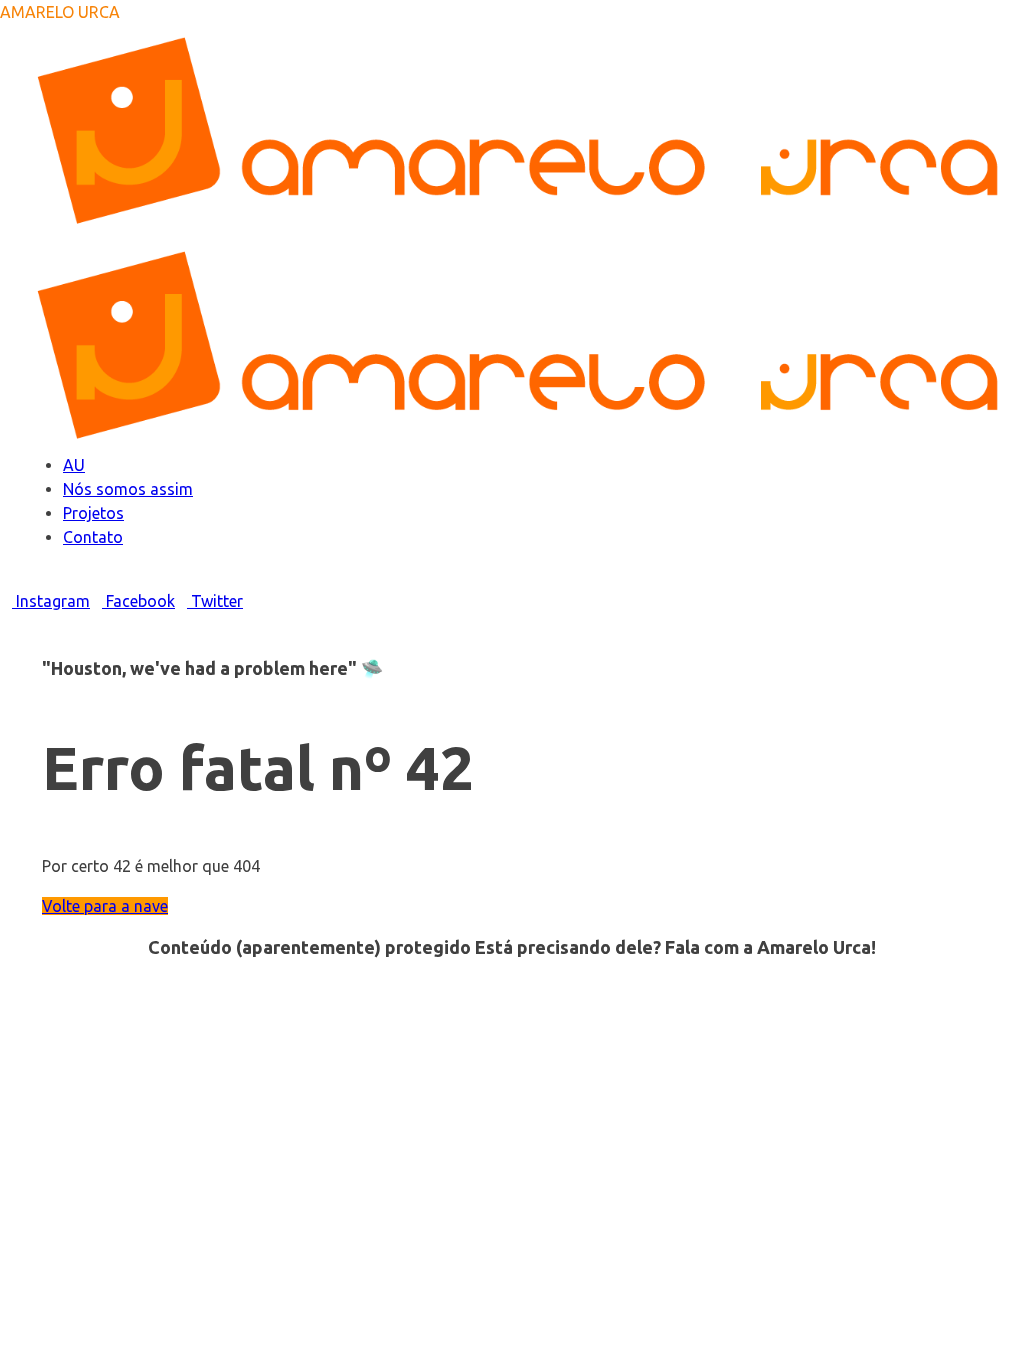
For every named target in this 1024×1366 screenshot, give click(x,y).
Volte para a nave (105, 906)
